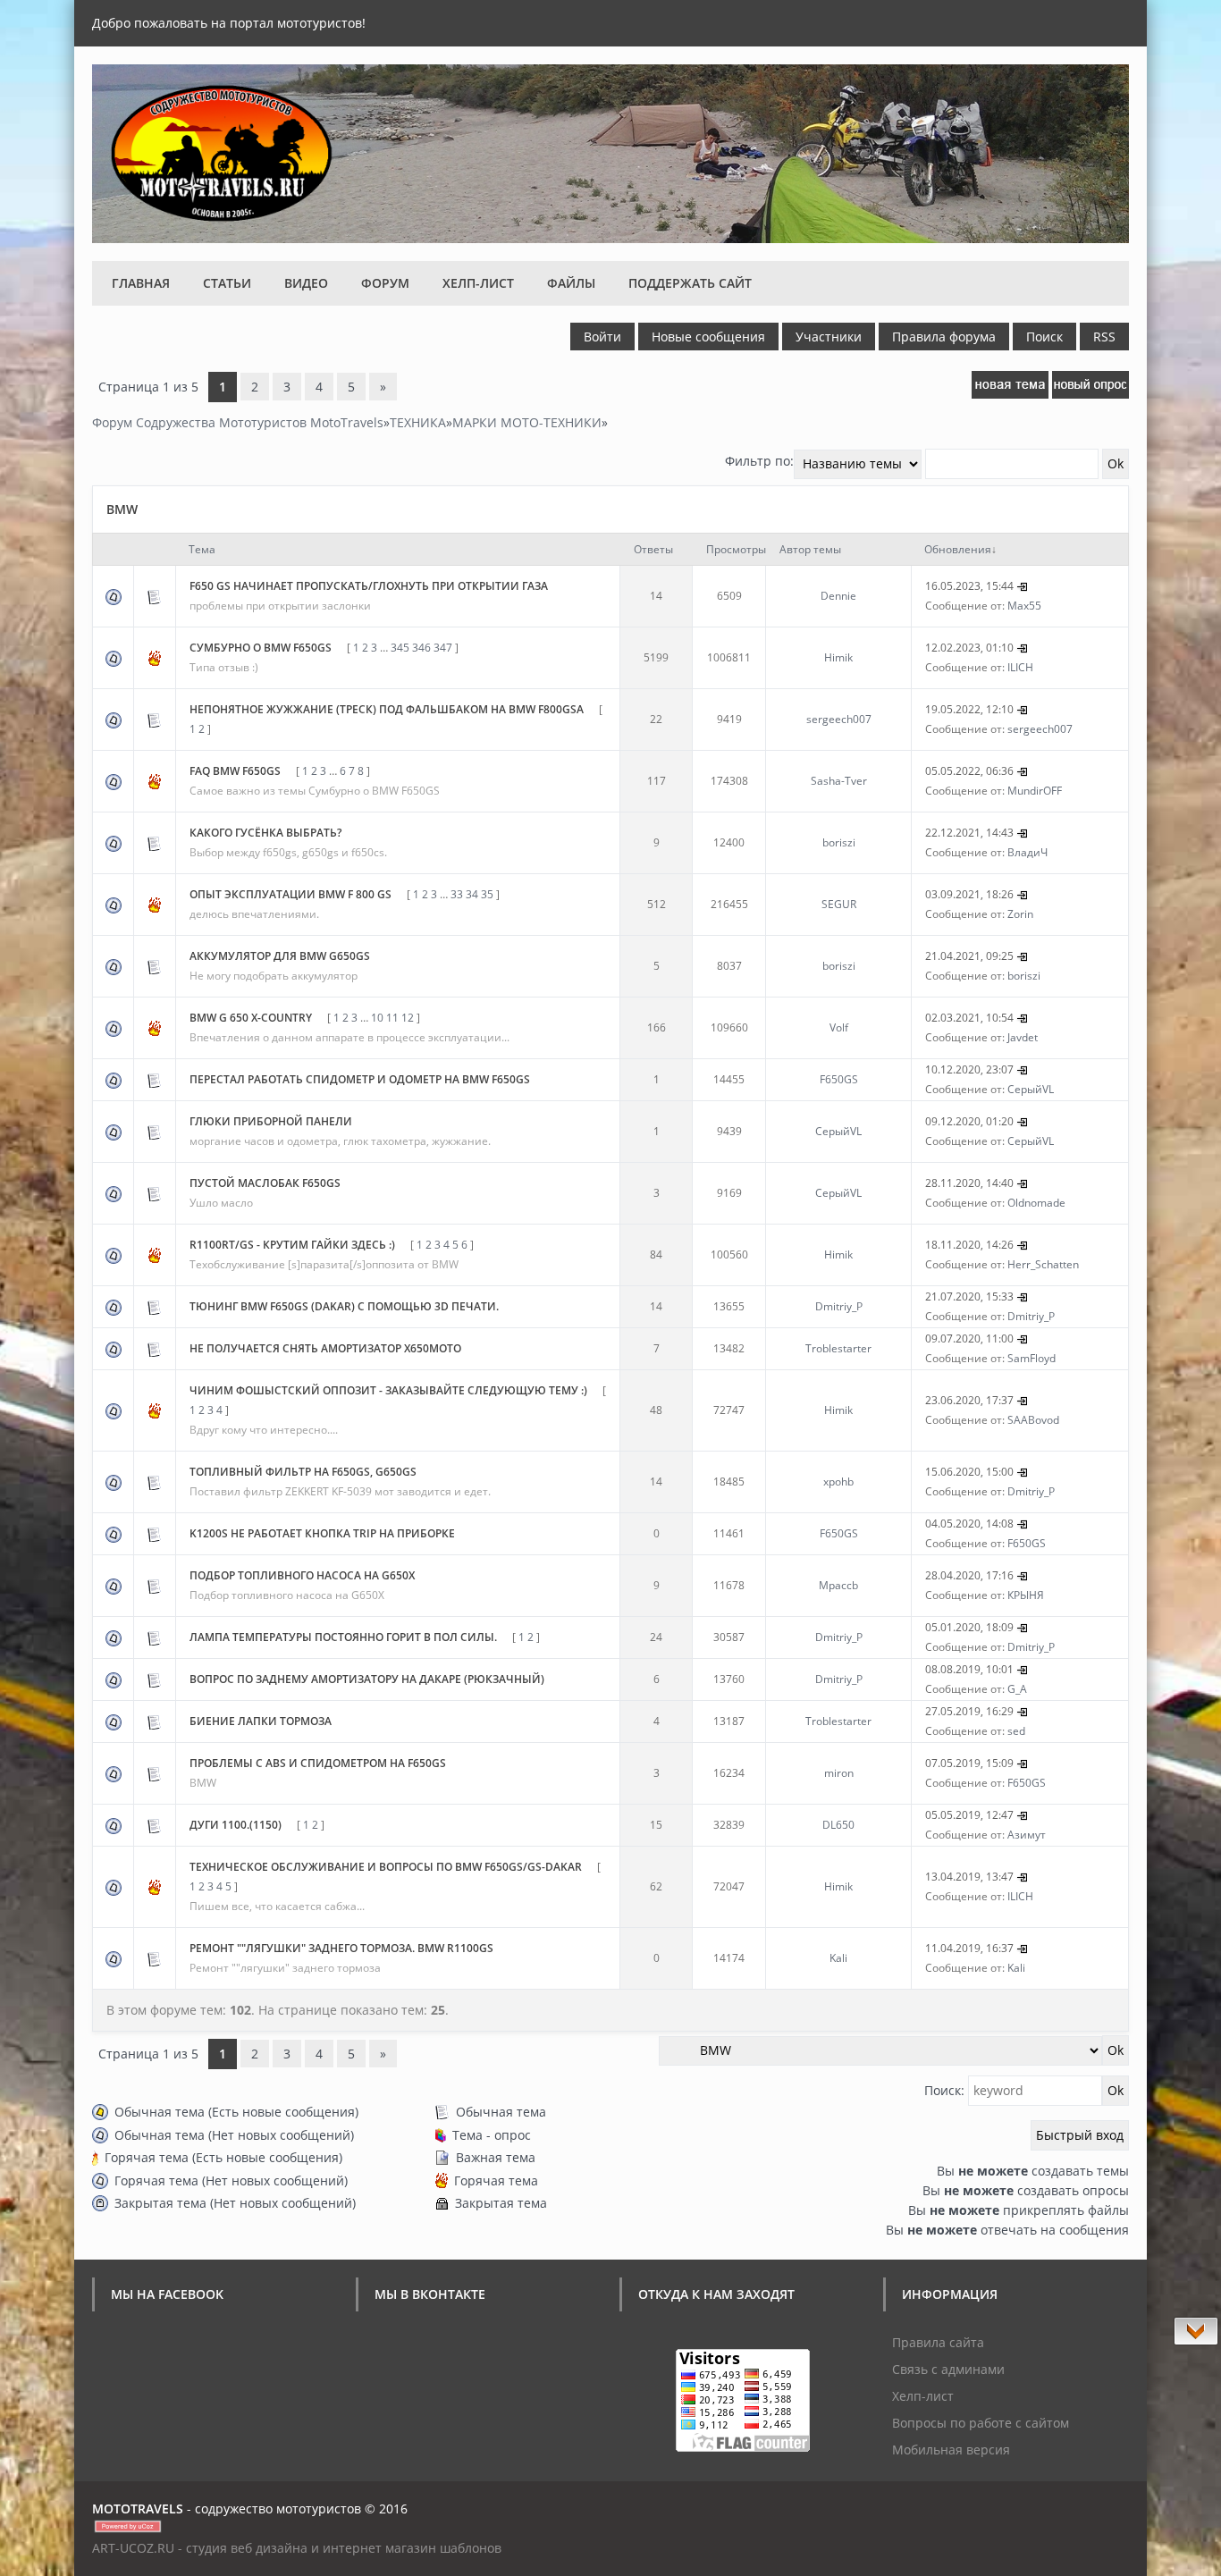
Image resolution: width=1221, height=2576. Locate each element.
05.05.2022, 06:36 (969, 771)
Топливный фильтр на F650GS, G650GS (303, 1472)
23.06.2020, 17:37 (969, 1400)
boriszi (839, 842)
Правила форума (944, 337)
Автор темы (810, 549)
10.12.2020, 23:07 (969, 1069)
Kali (838, 1958)
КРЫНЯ (1026, 1595)
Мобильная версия (951, 2450)
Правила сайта (938, 2342)
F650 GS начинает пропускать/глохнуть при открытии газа (369, 586)
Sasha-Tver (839, 781)
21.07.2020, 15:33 (969, 1296)
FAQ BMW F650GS (235, 771)
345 (400, 648)
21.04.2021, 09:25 (969, 956)
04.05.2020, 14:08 (969, 1524)
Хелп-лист (478, 283)
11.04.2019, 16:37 (969, 1948)
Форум (385, 283)
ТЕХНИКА (418, 422)
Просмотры (736, 549)
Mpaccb (838, 1585)
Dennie (838, 596)
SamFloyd (1032, 1358)
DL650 (838, 1825)
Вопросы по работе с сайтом (981, 2423)
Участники (829, 337)
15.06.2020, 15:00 (969, 1472)
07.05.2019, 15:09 (969, 1763)
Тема (202, 549)
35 (487, 894)
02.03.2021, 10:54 (969, 1018)
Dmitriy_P (839, 1306)
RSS (1104, 337)
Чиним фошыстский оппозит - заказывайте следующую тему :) (388, 1390)
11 (392, 1018)
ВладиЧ (1027, 852)
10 (377, 1018)
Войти (602, 337)
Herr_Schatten (1043, 1264)
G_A (1017, 1689)
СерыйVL (1031, 1089)
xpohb (838, 1482)
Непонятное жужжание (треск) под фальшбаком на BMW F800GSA (387, 709)
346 (421, 648)
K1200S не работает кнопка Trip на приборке (322, 1533)
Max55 (1024, 606)
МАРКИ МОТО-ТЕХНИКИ (527, 422)
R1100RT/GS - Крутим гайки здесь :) (292, 1245)
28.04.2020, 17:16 (969, 1575)
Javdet (1023, 1037)
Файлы (571, 283)
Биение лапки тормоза (261, 1721)
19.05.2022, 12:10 (969, 709)
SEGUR (839, 904)
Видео (306, 283)
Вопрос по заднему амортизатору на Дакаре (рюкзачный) (367, 1679)
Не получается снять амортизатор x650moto (325, 1348)
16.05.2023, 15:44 (969, 586)
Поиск (1044, 337)
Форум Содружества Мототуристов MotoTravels (238, 422)
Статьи (227, 283)
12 (408, 1018)
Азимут (1027, 1835)
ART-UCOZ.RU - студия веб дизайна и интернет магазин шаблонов (297, 2548)
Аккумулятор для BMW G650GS (280, 956)
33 (457, 894)
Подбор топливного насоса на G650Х (302, 1575)
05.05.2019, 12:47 (969, 1815)
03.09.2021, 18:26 (969, 894)
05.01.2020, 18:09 (969, 1627)
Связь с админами (948, 2369)
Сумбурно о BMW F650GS (261, 648)
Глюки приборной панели (271, 1121)
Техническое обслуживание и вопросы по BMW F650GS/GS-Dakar (386, 1867)
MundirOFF (1035, 791)
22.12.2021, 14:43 (969, 833)
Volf (839, 1027)
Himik (838, 657)
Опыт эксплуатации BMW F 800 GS (291, 894)
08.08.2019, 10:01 (969, 1669)
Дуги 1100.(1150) (236, 1825)
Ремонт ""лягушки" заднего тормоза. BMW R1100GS (341, 1948)
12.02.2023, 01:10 (969, 648)
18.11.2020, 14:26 (969, 1245)
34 (472, 894)
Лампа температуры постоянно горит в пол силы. (343, 1637)
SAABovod (1033, 1420)
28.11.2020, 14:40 (969, 1183)
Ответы (653, 549)
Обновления (958, 549)
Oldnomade (1036, 1203)
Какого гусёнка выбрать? (265, 833)
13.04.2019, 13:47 (969, 1877)
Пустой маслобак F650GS (265, 1183)
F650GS (839, 1079)
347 (443, 648)
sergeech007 (839, 719)
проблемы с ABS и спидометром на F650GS (318, 1763)
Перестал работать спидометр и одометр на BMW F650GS (360, 1079)
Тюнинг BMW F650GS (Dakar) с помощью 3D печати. (344, 1306)
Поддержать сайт (690, 283)
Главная (141, 283)
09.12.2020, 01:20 (969, 1121)
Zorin (1020, 914)
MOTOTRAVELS (138, 2509)
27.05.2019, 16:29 (969, 1711)
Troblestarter (838, 1348)
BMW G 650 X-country (251, 1018)
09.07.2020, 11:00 (969, 1339)
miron (839, 1773)
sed (1016, 1731)
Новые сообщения (708, 337)
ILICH (1020, 667)
